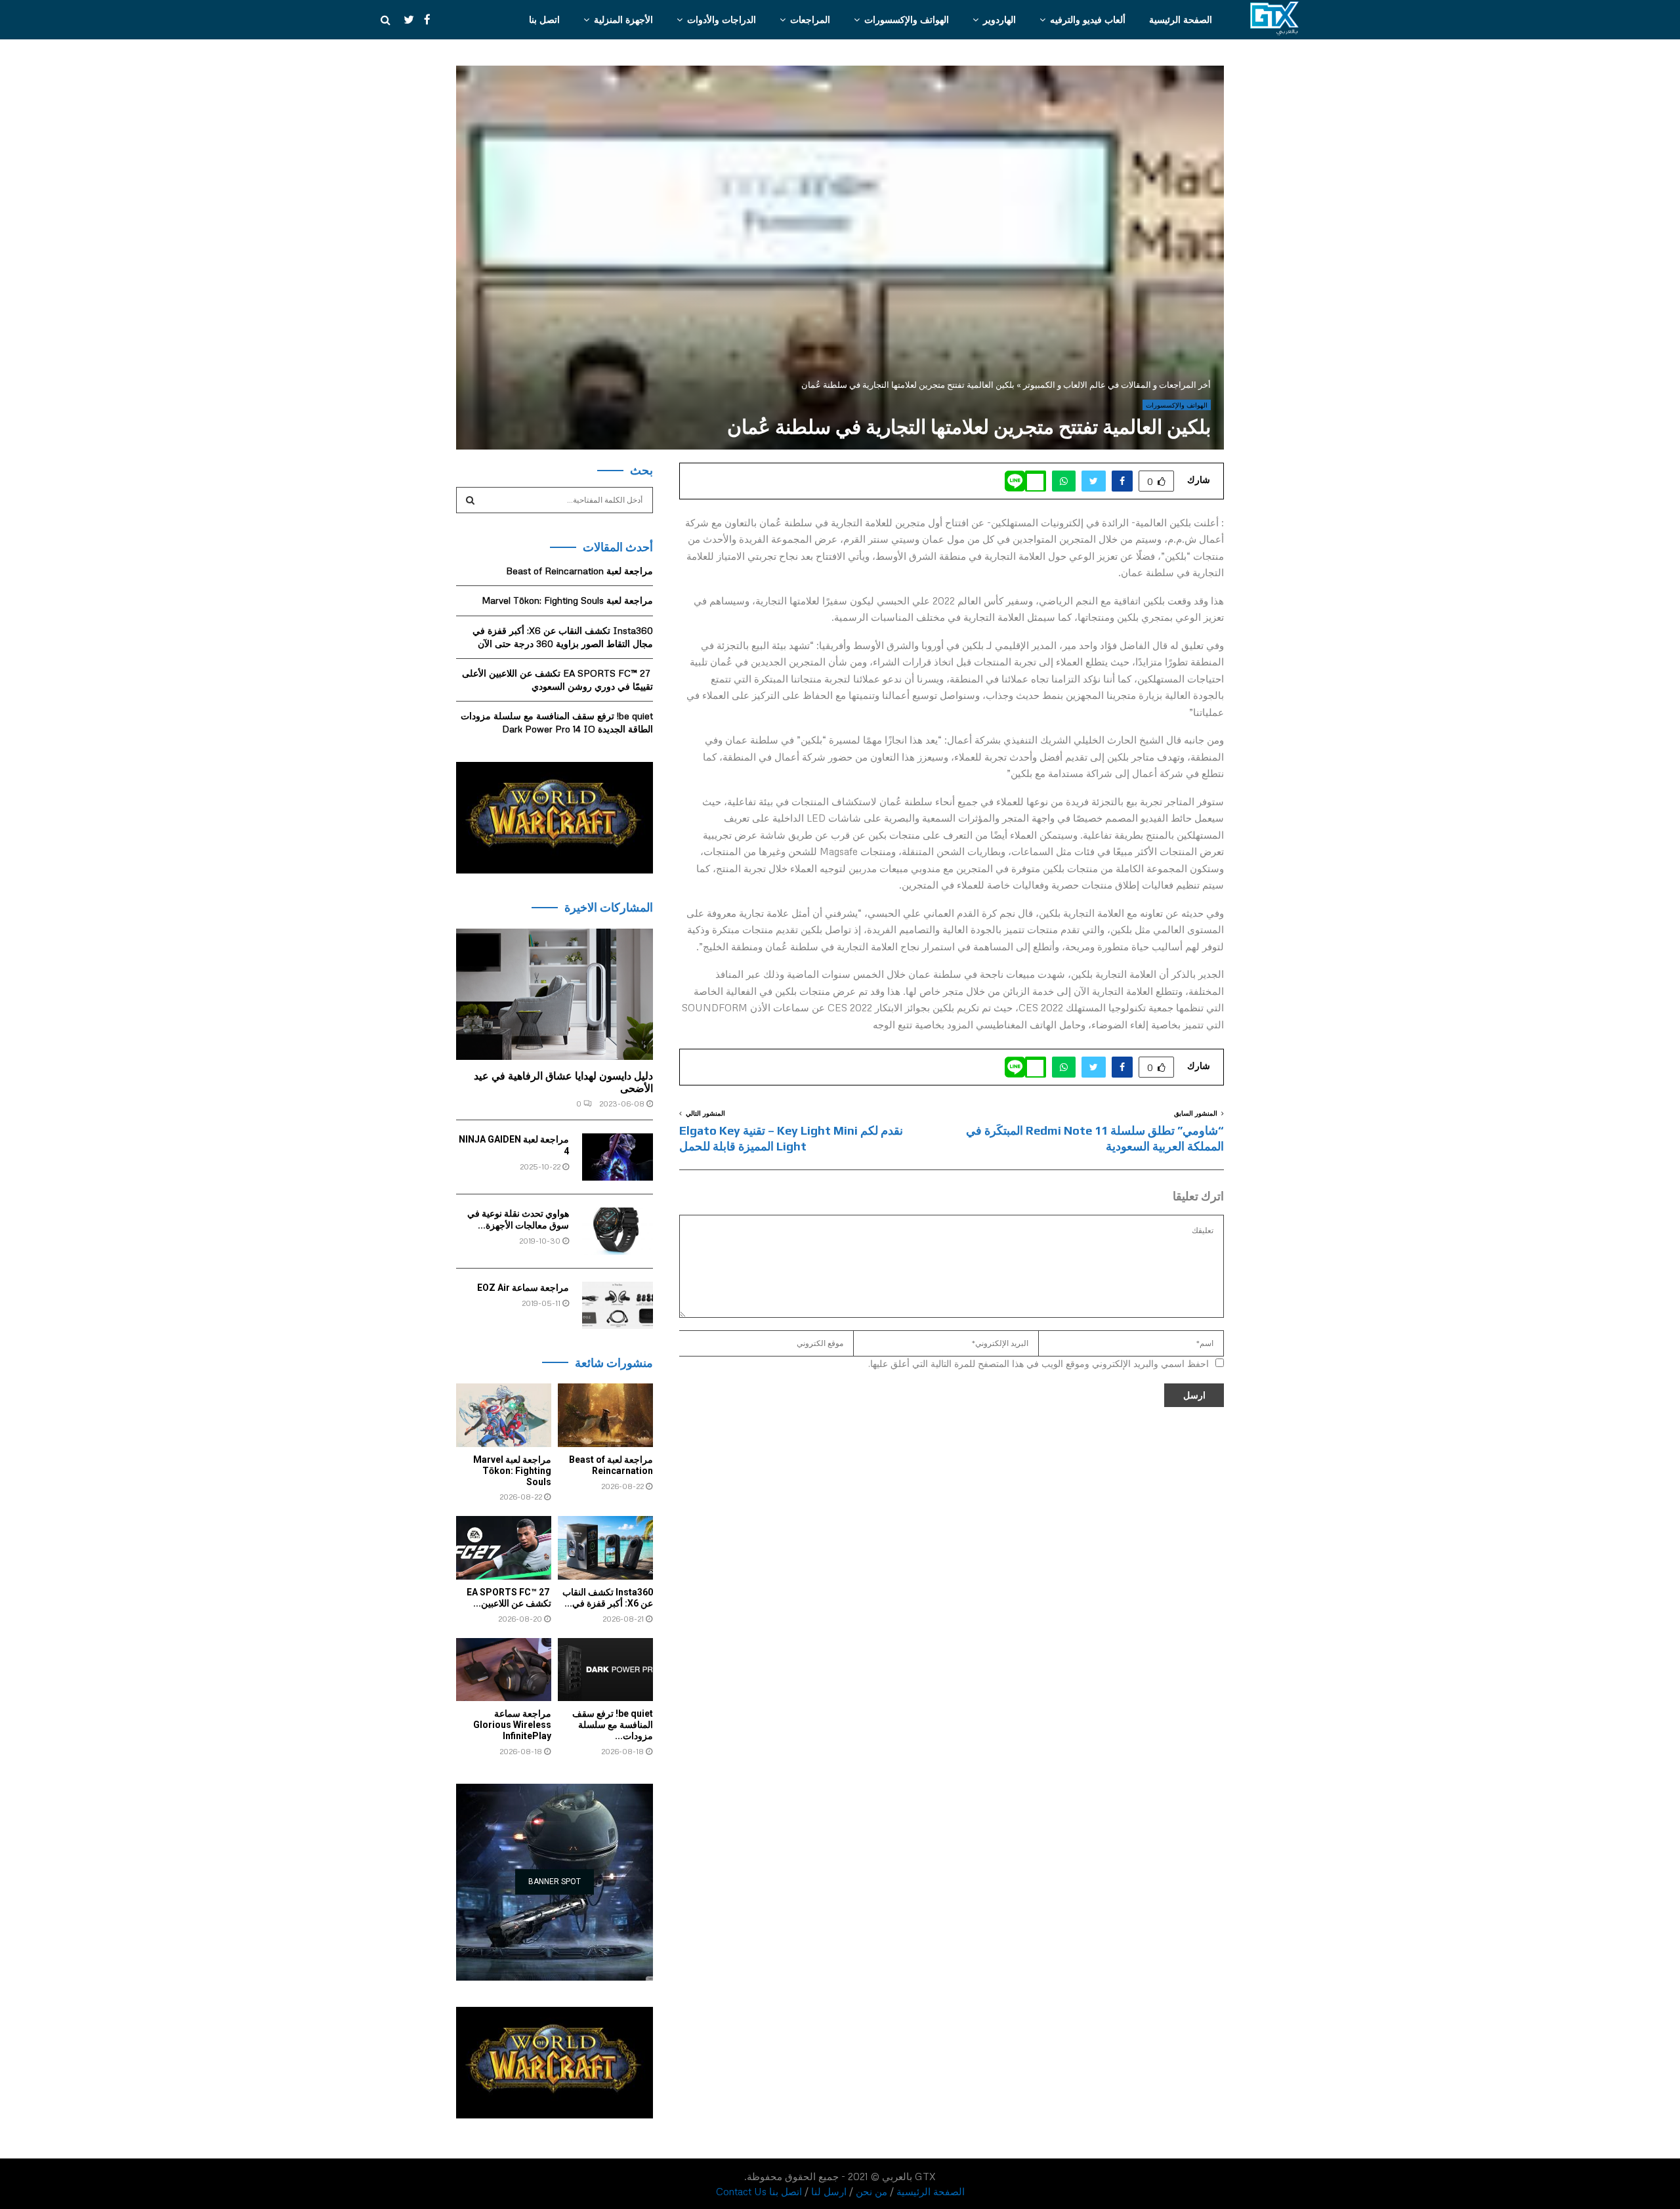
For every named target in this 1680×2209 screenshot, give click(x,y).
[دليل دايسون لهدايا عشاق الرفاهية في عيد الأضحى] (555, 994)
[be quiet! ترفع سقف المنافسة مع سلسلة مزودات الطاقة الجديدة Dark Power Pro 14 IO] (605, 1670)
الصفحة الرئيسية (1181, 19)
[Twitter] (402, 20)
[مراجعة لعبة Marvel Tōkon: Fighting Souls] (504, 1415)
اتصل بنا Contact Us (759, 2191)
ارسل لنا (829, 2191)
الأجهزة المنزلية (623, 19)
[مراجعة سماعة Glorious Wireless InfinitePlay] (504, 1670)
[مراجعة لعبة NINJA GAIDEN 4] (618, 1157)
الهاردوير (999, 19)
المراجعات (810, 19)
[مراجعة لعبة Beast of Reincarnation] (605, 1415)
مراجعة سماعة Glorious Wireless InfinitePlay (512, 1725)
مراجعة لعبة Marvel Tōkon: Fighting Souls (567, 600)
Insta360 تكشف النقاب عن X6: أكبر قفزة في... (608, 1598)
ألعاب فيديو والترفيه (1088, 19)
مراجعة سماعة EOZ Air (523, 1288)
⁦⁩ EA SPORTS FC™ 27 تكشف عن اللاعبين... (509, 1598)
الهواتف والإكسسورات (907, 19)
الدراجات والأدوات (722, 19)
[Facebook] (424, 20)
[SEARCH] (470, 500)
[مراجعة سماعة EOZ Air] (618, 1305)
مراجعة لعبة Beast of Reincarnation (579, 571)
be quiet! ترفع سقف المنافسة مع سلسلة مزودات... (613, 1725)
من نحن (871, 2191)
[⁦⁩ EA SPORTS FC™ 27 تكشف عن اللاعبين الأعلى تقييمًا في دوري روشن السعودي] (504, 1548)
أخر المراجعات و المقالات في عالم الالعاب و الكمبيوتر (1117, 385)
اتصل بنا (544, 19)
